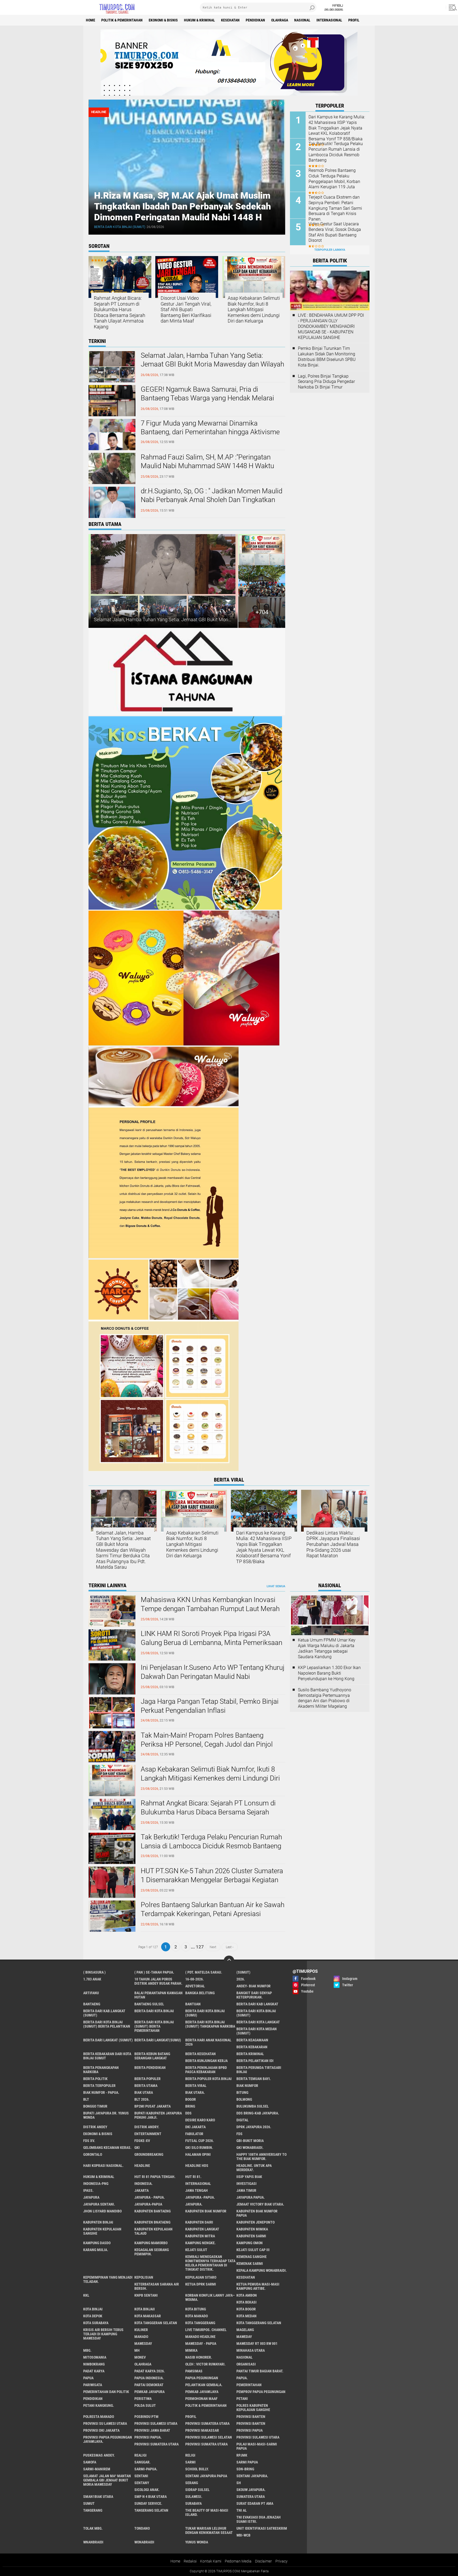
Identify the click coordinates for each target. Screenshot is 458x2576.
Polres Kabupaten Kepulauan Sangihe (253, 2408)
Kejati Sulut (196, 2250)
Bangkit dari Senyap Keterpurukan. (254, 1995)
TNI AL (242, 2510)
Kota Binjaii (145, 2309)
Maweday (244, 2337)
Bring (190, 2106)
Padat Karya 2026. (150, 2371)
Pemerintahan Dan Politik (106, 2392)
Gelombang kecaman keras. (107, 2148)
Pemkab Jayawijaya (202, 2392)
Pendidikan (255, 20)
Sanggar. (142, 2462)
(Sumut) (243, 1972)
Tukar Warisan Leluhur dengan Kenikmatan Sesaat (209, 2530)
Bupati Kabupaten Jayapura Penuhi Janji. (158, 2115)
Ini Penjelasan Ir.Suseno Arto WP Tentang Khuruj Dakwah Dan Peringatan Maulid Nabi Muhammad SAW (213, 1676)
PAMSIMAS (194, 2371)
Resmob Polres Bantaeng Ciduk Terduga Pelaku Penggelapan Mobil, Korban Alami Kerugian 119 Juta (334, 179)
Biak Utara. (195, 2092)
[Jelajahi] (452, 7)
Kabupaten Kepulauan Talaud (153, 2231)
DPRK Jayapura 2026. (254, 2127)
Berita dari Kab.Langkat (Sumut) (104, 2013)
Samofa (90, 2462)
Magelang (245, 2330)
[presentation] (274, 103)
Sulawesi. (194, 2497)
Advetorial (195, 1986)
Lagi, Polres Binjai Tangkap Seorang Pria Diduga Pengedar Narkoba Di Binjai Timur (326, 382)
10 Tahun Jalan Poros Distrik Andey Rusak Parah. (158, 1981)
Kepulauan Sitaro (201, 2277)
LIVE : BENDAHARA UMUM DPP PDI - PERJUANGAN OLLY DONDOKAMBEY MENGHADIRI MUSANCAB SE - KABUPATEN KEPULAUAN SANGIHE (331, 326)
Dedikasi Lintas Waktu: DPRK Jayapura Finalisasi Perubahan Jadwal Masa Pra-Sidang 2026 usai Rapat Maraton (333, 1544)
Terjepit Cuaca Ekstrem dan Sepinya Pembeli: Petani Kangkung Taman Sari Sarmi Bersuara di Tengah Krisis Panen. (335, 208)
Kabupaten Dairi (199, 2222)
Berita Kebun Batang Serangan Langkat (152, 2056)
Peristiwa (143, 2399)
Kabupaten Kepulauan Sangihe (102, 2231)
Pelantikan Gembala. (204, 2385)
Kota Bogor (246, 2309)
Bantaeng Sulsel (149, 2004)
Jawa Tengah (197, 2190)
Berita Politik (95, 2079)
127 (200, 1947)
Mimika (191, 2350)
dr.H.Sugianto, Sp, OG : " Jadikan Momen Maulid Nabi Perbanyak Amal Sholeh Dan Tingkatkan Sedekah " (212, 500)
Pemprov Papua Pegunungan (261, 2392)
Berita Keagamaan (252, 2040)
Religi (190, 2455)
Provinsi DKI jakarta (101, 2430)
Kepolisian (144, 2277)
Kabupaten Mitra (200, 2236)
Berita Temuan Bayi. (254, 2079)
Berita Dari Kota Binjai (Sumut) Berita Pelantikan (107, 2024)
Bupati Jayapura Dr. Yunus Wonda (106, 2115)
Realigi (140, 2455)
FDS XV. (89, 2141)
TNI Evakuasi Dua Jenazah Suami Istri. (259, 2519)
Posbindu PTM (146, 2417)
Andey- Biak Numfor (254, 1986)
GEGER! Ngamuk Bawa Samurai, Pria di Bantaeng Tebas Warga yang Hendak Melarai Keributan (207, 398)
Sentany (142, 2483)
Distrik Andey (95, 2127)
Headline (142, 2166)
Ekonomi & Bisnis (163, 20)
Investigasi (246, 2184)
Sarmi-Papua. (146, 2469)
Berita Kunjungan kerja (206, 2061)
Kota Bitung (196, 2309)
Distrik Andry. (147, 2127)
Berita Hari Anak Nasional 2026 (208, 2042)
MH (137, 2350)
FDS (239, 2134)
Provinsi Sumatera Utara (207, 2423)
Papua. (242, 2378)
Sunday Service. (148, 2503)
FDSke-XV (142, 2141)
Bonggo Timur (95, 2106)
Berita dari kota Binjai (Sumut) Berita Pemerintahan (154, 2026)
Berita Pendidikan (150, 2068)
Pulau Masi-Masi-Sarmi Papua (257, 2446)
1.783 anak (92, 1979)
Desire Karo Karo (200, 2120)
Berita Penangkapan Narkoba (101, 2070)
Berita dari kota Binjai (154, 2011)
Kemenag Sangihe (252, 2257)
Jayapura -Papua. (200, 2197)
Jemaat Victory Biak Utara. (260, 2204)
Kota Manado (197, 2316)
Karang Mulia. (96, 2250)
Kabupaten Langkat (202, 2229)
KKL (86, 2295)
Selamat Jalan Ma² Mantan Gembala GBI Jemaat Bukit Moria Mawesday (107, 2480)
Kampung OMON (250, 2243)
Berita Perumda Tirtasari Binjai (259, 2070)
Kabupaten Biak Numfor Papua (257, 2213)
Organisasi (246, 2364)
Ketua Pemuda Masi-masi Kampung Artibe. (258, 2286)
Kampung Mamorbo (151, 2243)
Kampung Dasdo (97, 2243)
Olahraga (280, 20)
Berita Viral (196, 2086)
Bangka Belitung (200, 1993)
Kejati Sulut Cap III (253, 2250)
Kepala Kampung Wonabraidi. (262, 2270)
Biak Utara (144, 2092)
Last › (230, 1947)
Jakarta (142, 2190)
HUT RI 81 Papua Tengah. (155, 2177)
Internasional (329, 20)
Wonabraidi (144, 2542)
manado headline (200, 2337)
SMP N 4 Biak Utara (151, 2497)
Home (91, 20)
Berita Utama (146, 2086)
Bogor (191, 2099)
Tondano (142, 2528)
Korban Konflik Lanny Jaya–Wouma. (210, 2297)
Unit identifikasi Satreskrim (262, 2528)
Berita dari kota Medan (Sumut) (257, 2031)
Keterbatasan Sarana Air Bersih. (157, 2286)
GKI (137, 2148)
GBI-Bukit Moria (250, 2141)
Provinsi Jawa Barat (152, 2430)
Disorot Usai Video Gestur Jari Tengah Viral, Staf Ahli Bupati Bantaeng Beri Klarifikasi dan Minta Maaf (186, 309)
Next (213, 1947)
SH (239, 2483)
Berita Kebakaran (252, 2047)
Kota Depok (93, 2316)
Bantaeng (92, 2004)
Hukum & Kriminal (199, 20)
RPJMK (242, 2455)
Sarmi (190, 2462)
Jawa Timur (246, 2190)
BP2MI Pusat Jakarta (153, 2106)
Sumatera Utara (251, 2497)
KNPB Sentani (146, 2295)
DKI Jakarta (195, 2127)
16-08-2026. (195, 1979)
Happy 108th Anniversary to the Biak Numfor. (261, 2157)
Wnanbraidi (93, 2542)
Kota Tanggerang (200, 2323)
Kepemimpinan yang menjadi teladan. (108, 2279)
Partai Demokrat (149, 2385)
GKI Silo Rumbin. (199, 2148)
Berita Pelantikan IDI (255, 2061)
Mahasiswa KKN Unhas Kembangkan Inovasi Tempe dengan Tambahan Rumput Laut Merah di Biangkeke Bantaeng (210, 1609)
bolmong (244, 2099)
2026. (241, 1979)
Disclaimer (263, 2561)
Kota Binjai (93, 2309)
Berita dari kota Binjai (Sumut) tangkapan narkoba (210, 2024)
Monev (140, 2357)
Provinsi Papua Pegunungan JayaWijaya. (108, 2439)
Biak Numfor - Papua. (101, 2092)
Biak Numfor (247, 2086)
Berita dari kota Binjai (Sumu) (205, 2013)
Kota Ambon (247, 2295)
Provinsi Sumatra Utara (206, 2444)
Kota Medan (246, 2316)
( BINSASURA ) (94, 1972)
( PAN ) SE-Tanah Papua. (154, 1972)
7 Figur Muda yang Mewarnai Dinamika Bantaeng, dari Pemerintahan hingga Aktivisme (210, 428)
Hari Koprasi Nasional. (103, 2166)
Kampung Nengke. (201, 2243)
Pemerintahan (249, 2385)
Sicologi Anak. (147, 2490)
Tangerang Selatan (151, 2510)
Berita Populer (147, 2079)
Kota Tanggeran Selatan (156, 2323)
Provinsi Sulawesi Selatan (209, 2437)
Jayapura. (194, 2204)
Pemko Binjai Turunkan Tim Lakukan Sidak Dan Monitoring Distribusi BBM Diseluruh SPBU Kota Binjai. (327, 357)
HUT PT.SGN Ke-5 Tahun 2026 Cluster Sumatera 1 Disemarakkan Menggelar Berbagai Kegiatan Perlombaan (212, 1880)
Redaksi (190, 2561)
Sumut (89, 2503)
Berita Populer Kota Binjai (208, 2079)
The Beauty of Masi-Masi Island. (207, 2512)
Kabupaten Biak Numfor (206, 2211)
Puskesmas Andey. (99, 2455)
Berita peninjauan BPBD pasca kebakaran (206, 2070)
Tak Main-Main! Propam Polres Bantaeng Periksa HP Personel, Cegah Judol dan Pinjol (207, 1740)
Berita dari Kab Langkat (257, 2004)
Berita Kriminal (250, 2054)
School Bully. (197, 2469)
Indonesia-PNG (96, 2184)
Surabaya (193, 2503)
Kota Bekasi (246, 2302)
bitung (242, 2092)
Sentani (141, 2476)
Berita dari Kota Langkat (258, 2022)
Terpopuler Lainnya (330, 250)
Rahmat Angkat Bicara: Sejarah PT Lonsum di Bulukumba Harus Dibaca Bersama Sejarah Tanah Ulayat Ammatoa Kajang (120, 312)
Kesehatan (230, 20)
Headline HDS (197, 2166)
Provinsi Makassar (202, 2430)
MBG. (87, 2350)
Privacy (281, 2561)
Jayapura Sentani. (99, 2204)
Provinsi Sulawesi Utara (156, 2423)
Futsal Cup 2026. (200, 2141)
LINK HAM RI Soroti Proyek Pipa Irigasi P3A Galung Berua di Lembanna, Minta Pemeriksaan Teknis (212, 1643)
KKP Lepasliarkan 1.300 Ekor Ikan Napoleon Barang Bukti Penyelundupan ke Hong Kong (329, 1673)
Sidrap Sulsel (197, 2490)
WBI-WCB (243, 2535)
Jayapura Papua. (251, 2197)
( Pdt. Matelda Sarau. (204, 1972)
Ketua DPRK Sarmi (201, 2284)
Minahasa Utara (251, 2350)
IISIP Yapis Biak (249, 2177)
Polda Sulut (145, 2405)
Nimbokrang (94, 2364)
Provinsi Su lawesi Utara (105, 2423)
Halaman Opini (198, 2154)
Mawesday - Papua (201, 2344)
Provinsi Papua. (148, 2437)
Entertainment (148, 2134)
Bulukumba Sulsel (253, 2106)
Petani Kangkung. (99, 2405)
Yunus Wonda (197, 2542)
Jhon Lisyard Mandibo (102, 2211)
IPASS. (88, 2190)
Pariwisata (93, 2385)
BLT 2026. (142, 2099)
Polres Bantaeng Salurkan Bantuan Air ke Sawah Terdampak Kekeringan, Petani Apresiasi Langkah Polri (213, 1914)
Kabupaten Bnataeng (152, 2222)
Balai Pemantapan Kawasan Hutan (158, 1995)
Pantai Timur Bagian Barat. (260, 2371)
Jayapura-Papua (148, 2204)
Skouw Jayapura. (251, 2490)
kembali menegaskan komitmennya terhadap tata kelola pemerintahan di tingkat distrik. (210, 2263)
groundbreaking (149, 2154)
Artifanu (91, 1993)
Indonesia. (144, 2184)
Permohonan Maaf (201, 2399)
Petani (242, 2399)
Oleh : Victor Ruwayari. (205, 2364)
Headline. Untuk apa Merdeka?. (254, 2168)
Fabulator (194, 2134)
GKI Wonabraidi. (250, 2148)
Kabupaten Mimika (252, 2229)
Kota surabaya (96, 2323)
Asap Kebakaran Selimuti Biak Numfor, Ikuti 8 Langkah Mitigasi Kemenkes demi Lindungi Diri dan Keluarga (254, 309)
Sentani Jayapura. (252, 2476)
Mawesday (143, 2344)
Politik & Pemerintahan (122, 20)
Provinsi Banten (251, 2417)
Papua (88, 2378)
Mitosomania (95, 2357)
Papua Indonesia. (149, 2378)
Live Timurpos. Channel (206, 2330)
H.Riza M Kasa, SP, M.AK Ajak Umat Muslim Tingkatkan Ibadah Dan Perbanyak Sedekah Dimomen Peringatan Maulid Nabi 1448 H (182, 206)
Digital (243, 2120)
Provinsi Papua (250, 2430)
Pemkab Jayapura (149, 2392)
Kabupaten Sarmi (251, 2236)
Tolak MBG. (93, 2528)
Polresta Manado (99, 2417)
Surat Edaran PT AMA (255, 2503)
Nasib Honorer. (199, 2357)
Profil (354, 20)
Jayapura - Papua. (150, 2197)
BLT (86, 2099)
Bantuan (193, 2004)
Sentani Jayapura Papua (206, 2476)
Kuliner (141, 2330)
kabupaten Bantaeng (153, 2211)
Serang (192, 2483)
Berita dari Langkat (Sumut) (108, 2040)
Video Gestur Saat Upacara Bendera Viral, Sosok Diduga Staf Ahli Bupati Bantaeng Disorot (335, 232)
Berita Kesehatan (201, 2054)
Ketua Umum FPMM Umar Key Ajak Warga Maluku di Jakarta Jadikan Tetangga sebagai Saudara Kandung (327, 1648)
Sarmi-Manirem (97, 2469)
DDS (188, 2113)
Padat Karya (94, 2371)
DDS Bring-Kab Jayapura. (258, 2113)
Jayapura (91, 2197)
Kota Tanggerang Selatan (259, 2323)
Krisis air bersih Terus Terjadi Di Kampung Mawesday (103, 2334)
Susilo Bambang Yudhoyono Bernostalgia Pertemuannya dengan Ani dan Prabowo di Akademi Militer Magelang (325, 1698)
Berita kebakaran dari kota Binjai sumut (107, 2056)
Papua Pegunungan (202, 2378)
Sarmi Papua (247, 2462)
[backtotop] (229, 1961)
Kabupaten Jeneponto (256, 2222)
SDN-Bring (245, 2469)
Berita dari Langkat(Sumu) (158, 2040)
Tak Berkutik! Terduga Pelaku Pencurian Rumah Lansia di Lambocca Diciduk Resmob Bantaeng (336, 152)
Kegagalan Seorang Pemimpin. (152, 2252)
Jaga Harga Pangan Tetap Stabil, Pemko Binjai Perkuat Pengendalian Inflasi (210, 1706)
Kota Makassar (148, 2316)
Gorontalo (93, 2154)
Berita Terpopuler (99, 2086)
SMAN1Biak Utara (98, 2497)
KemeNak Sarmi (250, 2264)
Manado (141, 2337)
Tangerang (93, 2510)
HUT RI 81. (193, 2177)
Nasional (302, 20)
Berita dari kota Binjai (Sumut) (120, 227)
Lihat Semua (276, 1586)
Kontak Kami (211, 2561)
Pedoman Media (238, 2561)
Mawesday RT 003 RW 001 (257, 2344)
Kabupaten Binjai (98, 2222)
